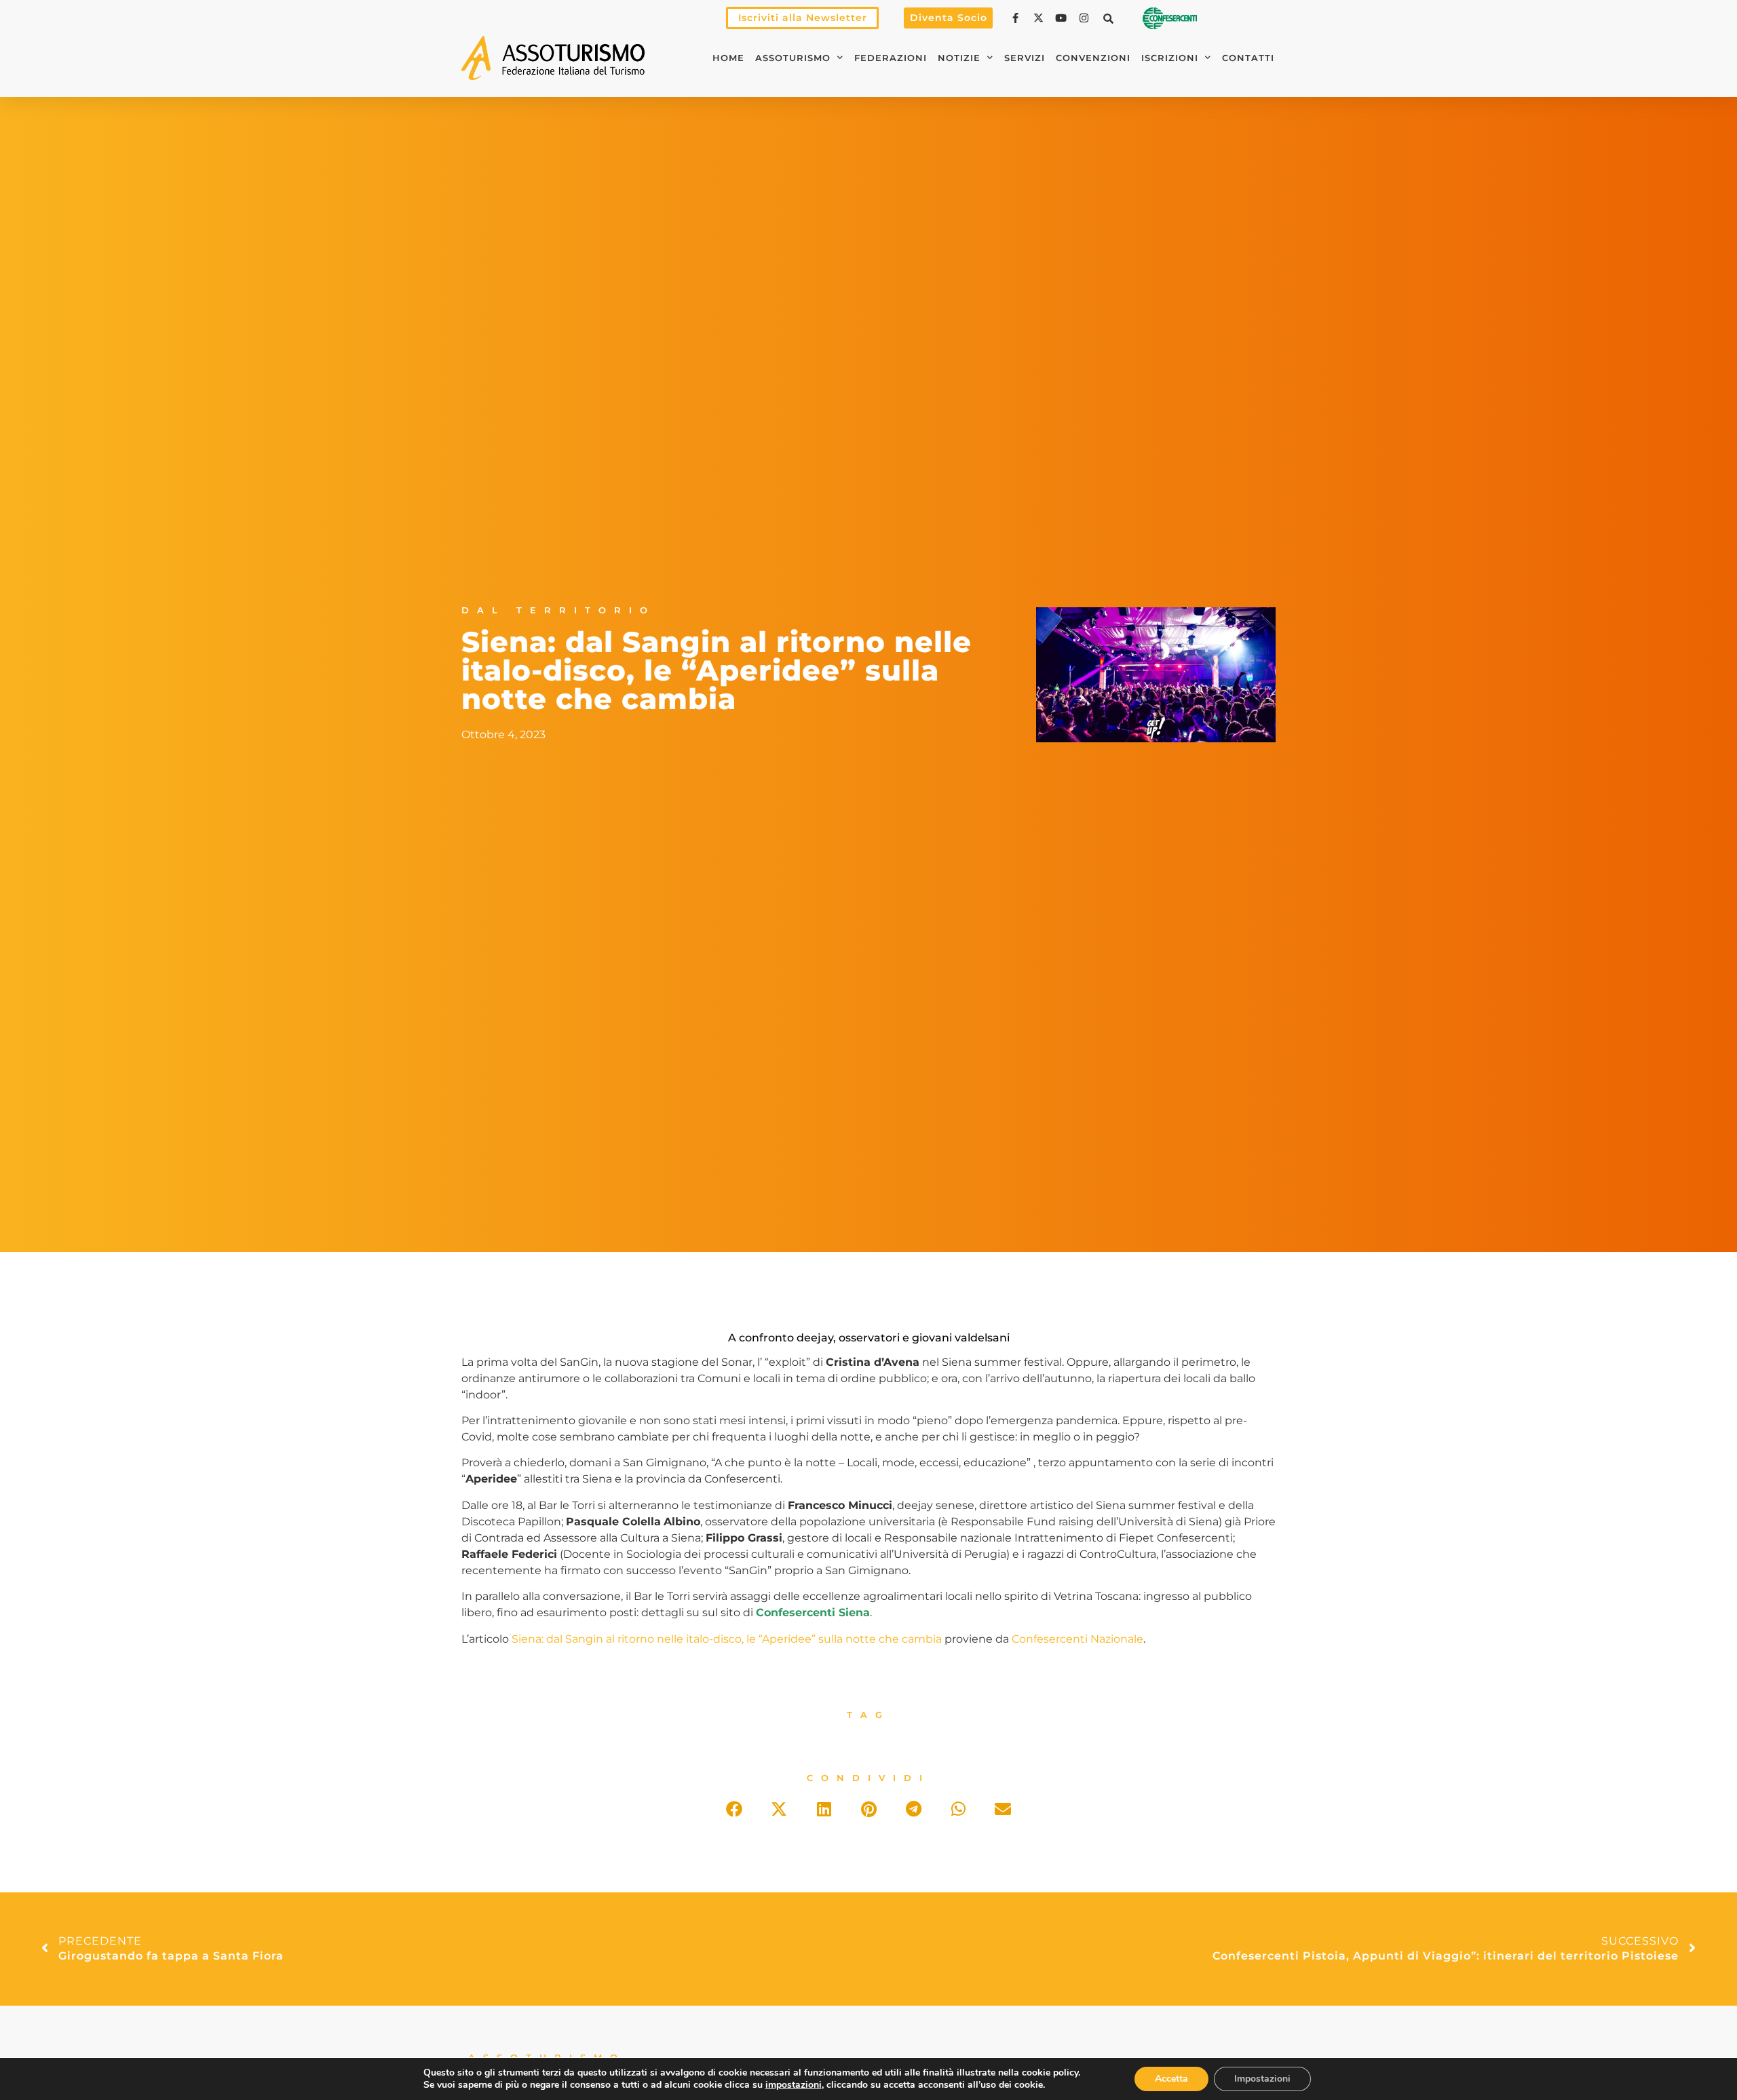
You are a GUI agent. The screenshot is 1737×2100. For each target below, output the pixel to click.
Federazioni (891, 58)
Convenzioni (1093, 58)
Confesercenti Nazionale (1077, 1639)
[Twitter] (1040, 18)
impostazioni (794, 2085)
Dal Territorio (558, 610)
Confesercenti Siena (813, 1612)
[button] (1109, 18)
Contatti (1248, 58)
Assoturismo (793, 58)
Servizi (1025, 58)
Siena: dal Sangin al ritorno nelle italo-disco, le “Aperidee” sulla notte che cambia (727, 1639)
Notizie (959, 58)
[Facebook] (1017, 18)
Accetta (1171, 2079)
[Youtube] (1063, 18)
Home (728, 58)
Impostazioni (1262, 2079)
